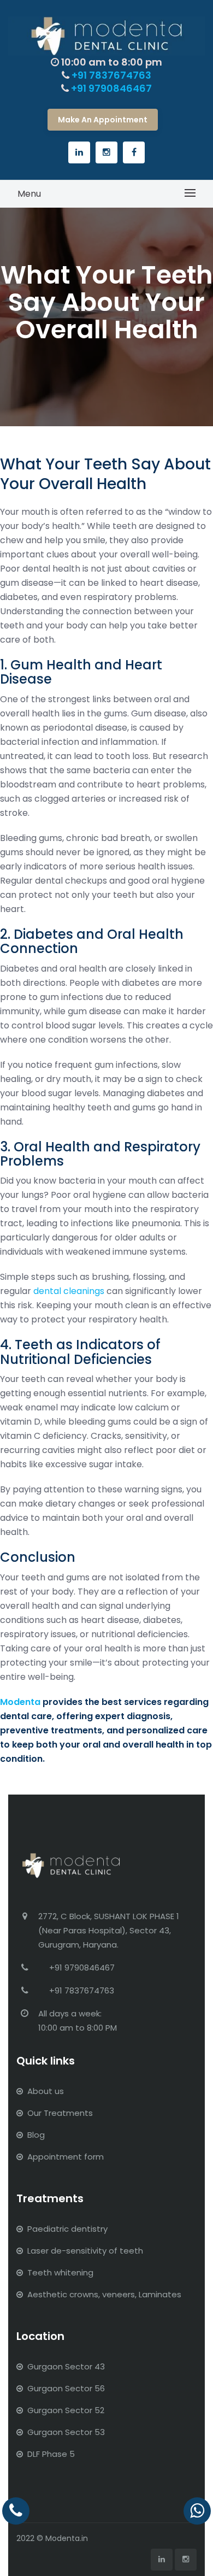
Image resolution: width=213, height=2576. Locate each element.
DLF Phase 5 (51, 2454)
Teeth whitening (60, 2272)
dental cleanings (69, 1291)
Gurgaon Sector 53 (66, 2432)
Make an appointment (103, 120)
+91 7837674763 (111, 75)
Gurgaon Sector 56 (66, 2388)
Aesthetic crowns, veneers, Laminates (104, 2294)
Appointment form (66, 2157)
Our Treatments (60, 2113)
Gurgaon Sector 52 (66, 2410)
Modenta (20, 1702)
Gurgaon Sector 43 (66, 2366)
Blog (36, 2135)
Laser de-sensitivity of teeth (85, 2251)
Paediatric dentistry (67, 2229)
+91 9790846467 (111, 88)
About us (46, 2091)
